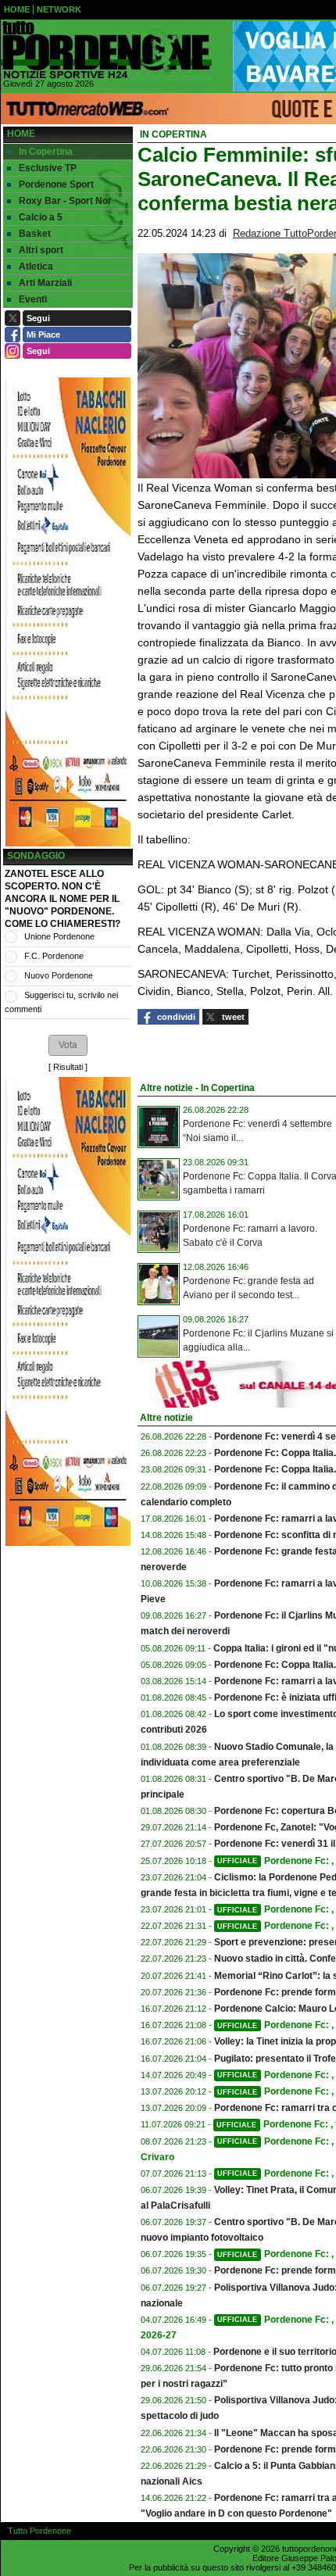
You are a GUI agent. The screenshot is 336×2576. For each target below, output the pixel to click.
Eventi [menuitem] (33, 299)
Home (21, 134)
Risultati (68, 1067)
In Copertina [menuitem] (46, 152)
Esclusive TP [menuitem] (48, 168)
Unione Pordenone (59, 936)
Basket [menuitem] (35, 234)
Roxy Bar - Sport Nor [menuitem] (65, 201)
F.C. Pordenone (54, 956)
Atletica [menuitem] (36, 267)
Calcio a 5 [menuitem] (41, 217)
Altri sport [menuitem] (41, 250)
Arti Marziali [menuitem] (45, 283)
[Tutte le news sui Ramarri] (106, 50)
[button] (68, 1045)
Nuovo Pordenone (59, 975)
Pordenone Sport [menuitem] (56, 184)
